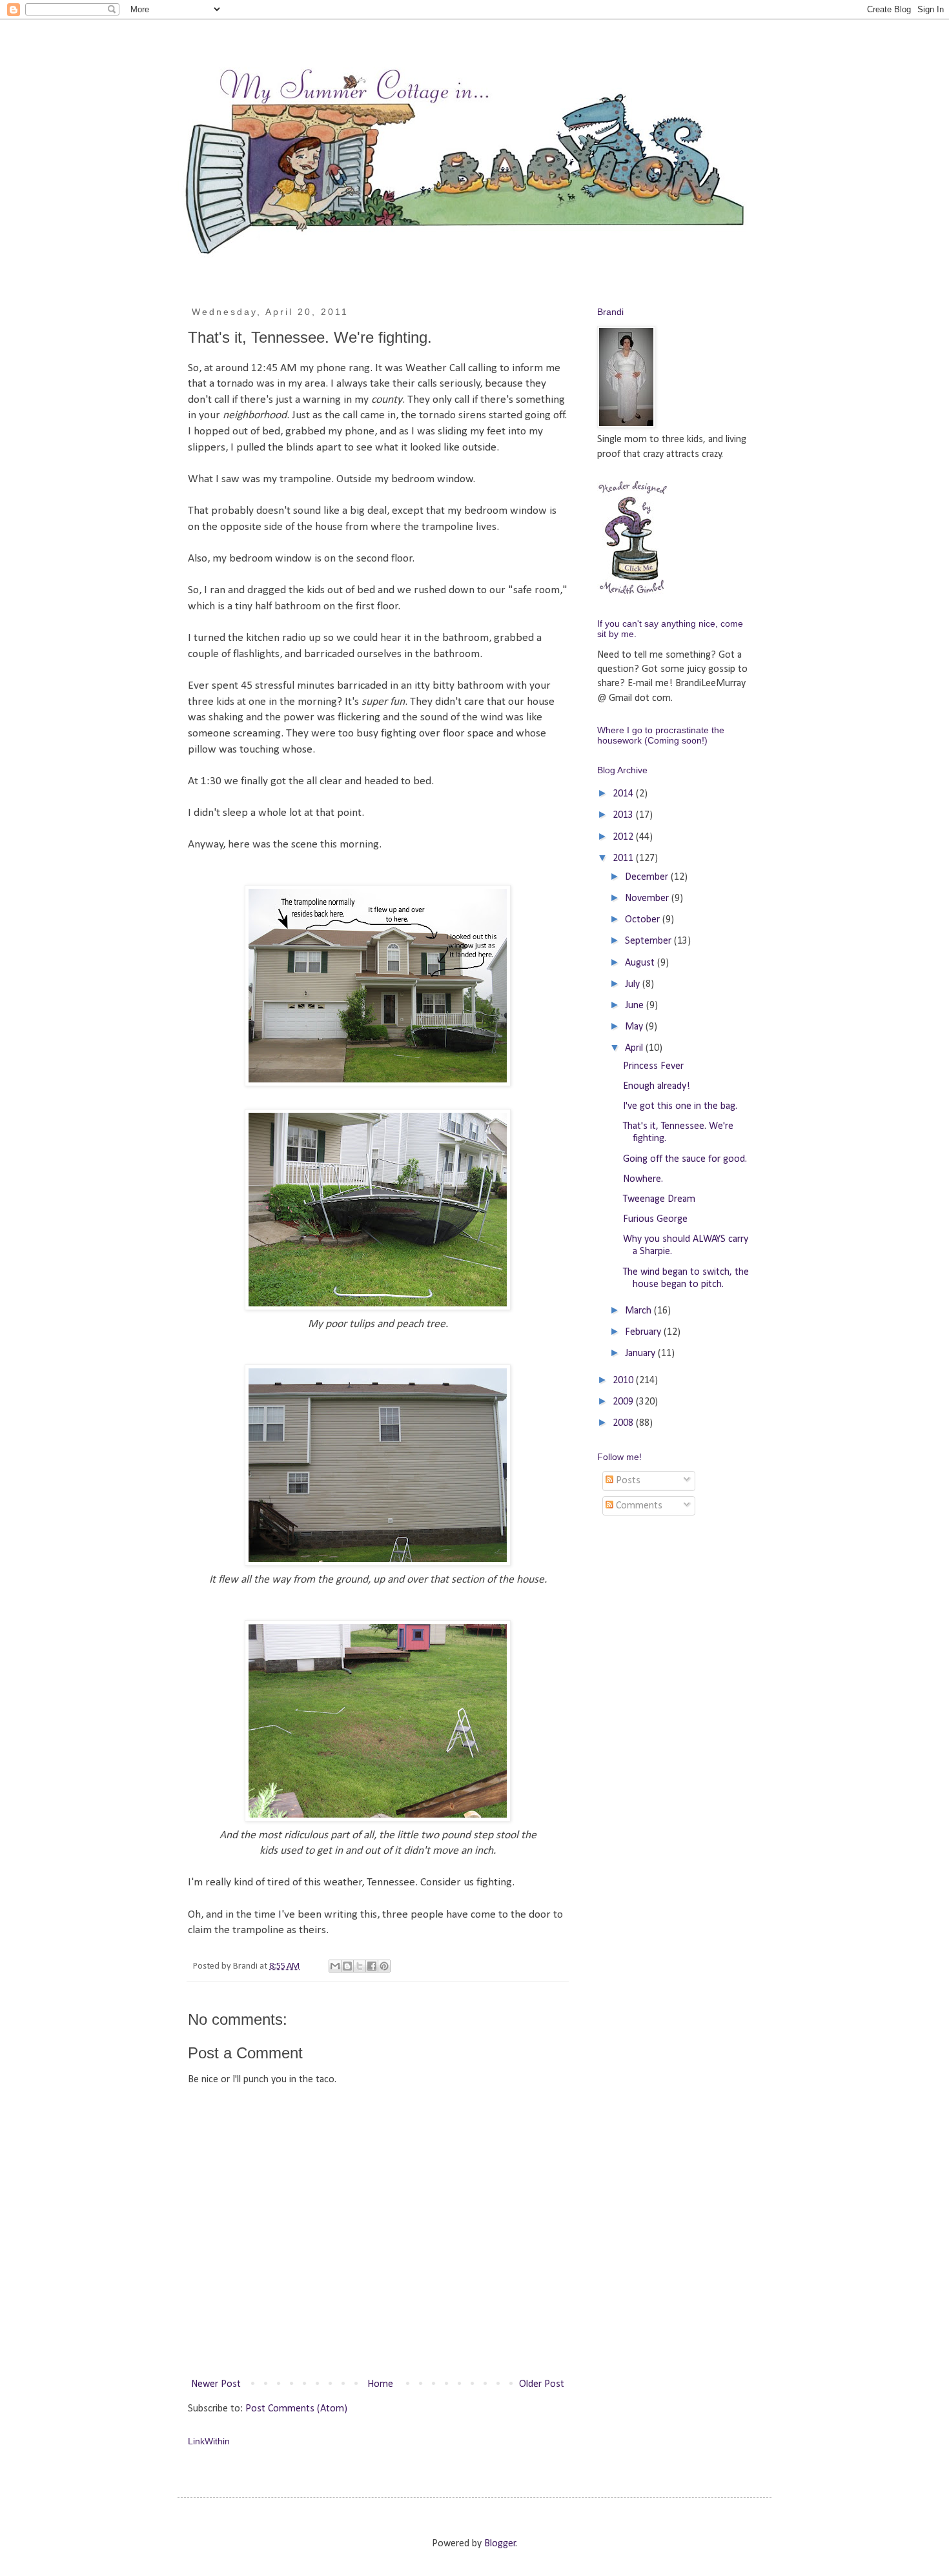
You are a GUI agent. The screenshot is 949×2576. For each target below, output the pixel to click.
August (641, 963)
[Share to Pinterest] (384, 1966)
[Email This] (335, 1966)
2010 (624, 1381)
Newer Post (216, 2384)
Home (380, 2384)
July (634, 984)
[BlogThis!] (347, 1966)
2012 (624, 837)
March (639, 1311)
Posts (627, 1481)
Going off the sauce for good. (685, 1159)
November (648, 898)
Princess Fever (653, 1066)
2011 (624, 858)
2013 (624, 815)
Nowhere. (643, 1179)
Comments (638, 1506)
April (635, 1048)
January (641, 1354)
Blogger (500, 2544)
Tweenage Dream (659, 1199)
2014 (624, 794)
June (636, 1006)
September (649, 941)
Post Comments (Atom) (296, 2409)
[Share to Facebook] (372, 1966)
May (635, 1027)
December (648, 877)
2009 (624, 1402)
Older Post (542, 2384)
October (644, 920)
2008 (624, 1423)
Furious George (655, 1219)
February (644, 1332)
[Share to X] (360, 1966)
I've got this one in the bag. (680, 1106)
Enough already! (657, 1086)
